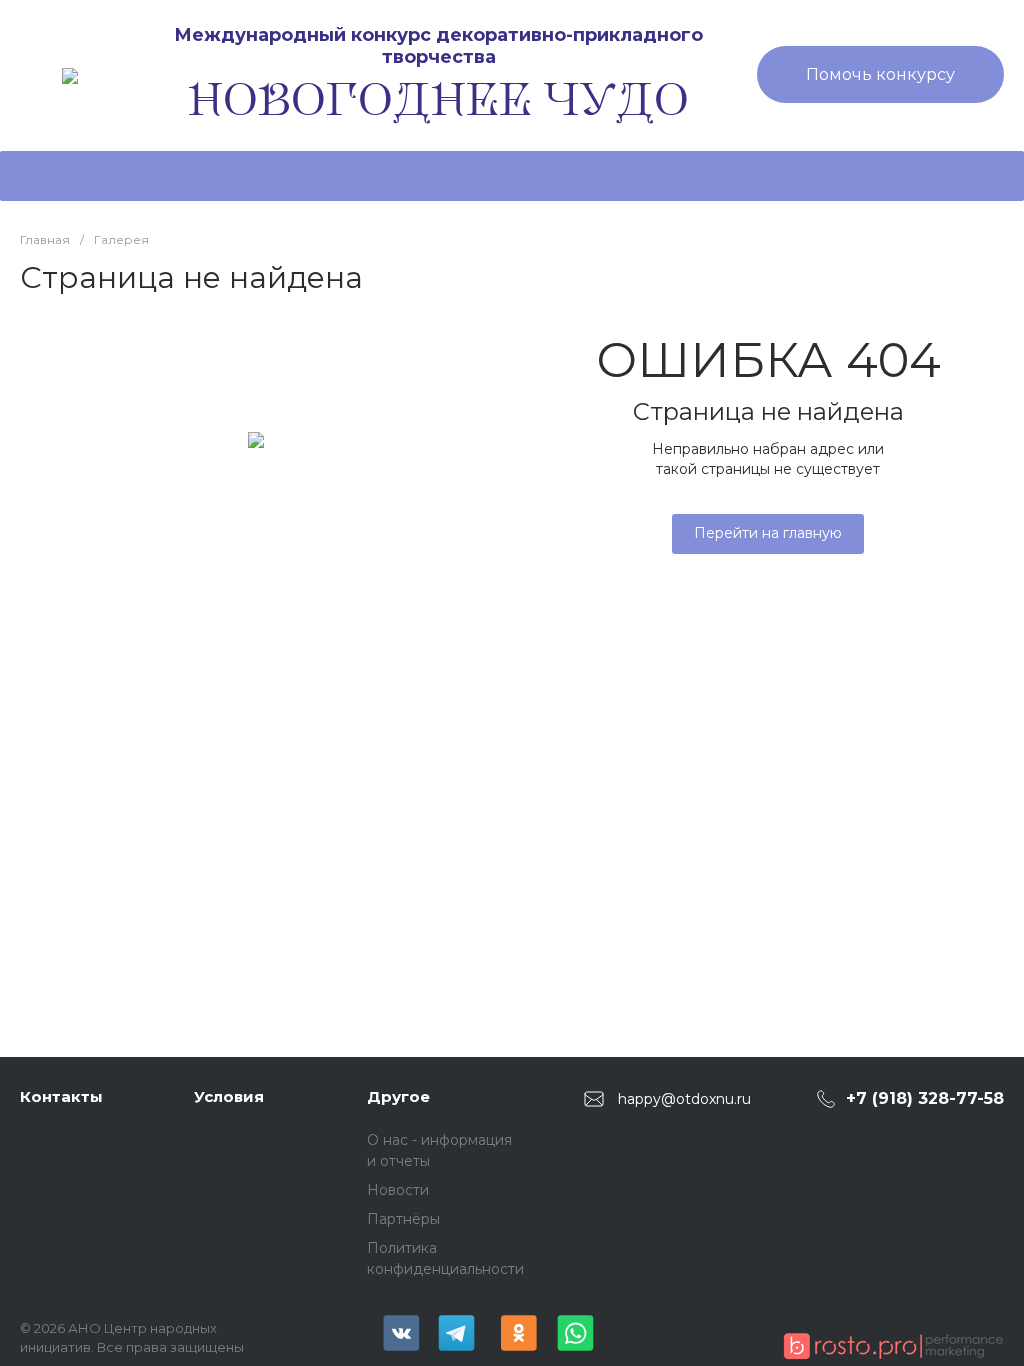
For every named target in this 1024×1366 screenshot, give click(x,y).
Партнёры (403, 1219)
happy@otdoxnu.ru (684, 1098)
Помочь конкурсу (880, 74)
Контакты (61, 1096)
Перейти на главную (768, 533)
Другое (398, 1096)
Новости (398, 1190)
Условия (229, 1096)
